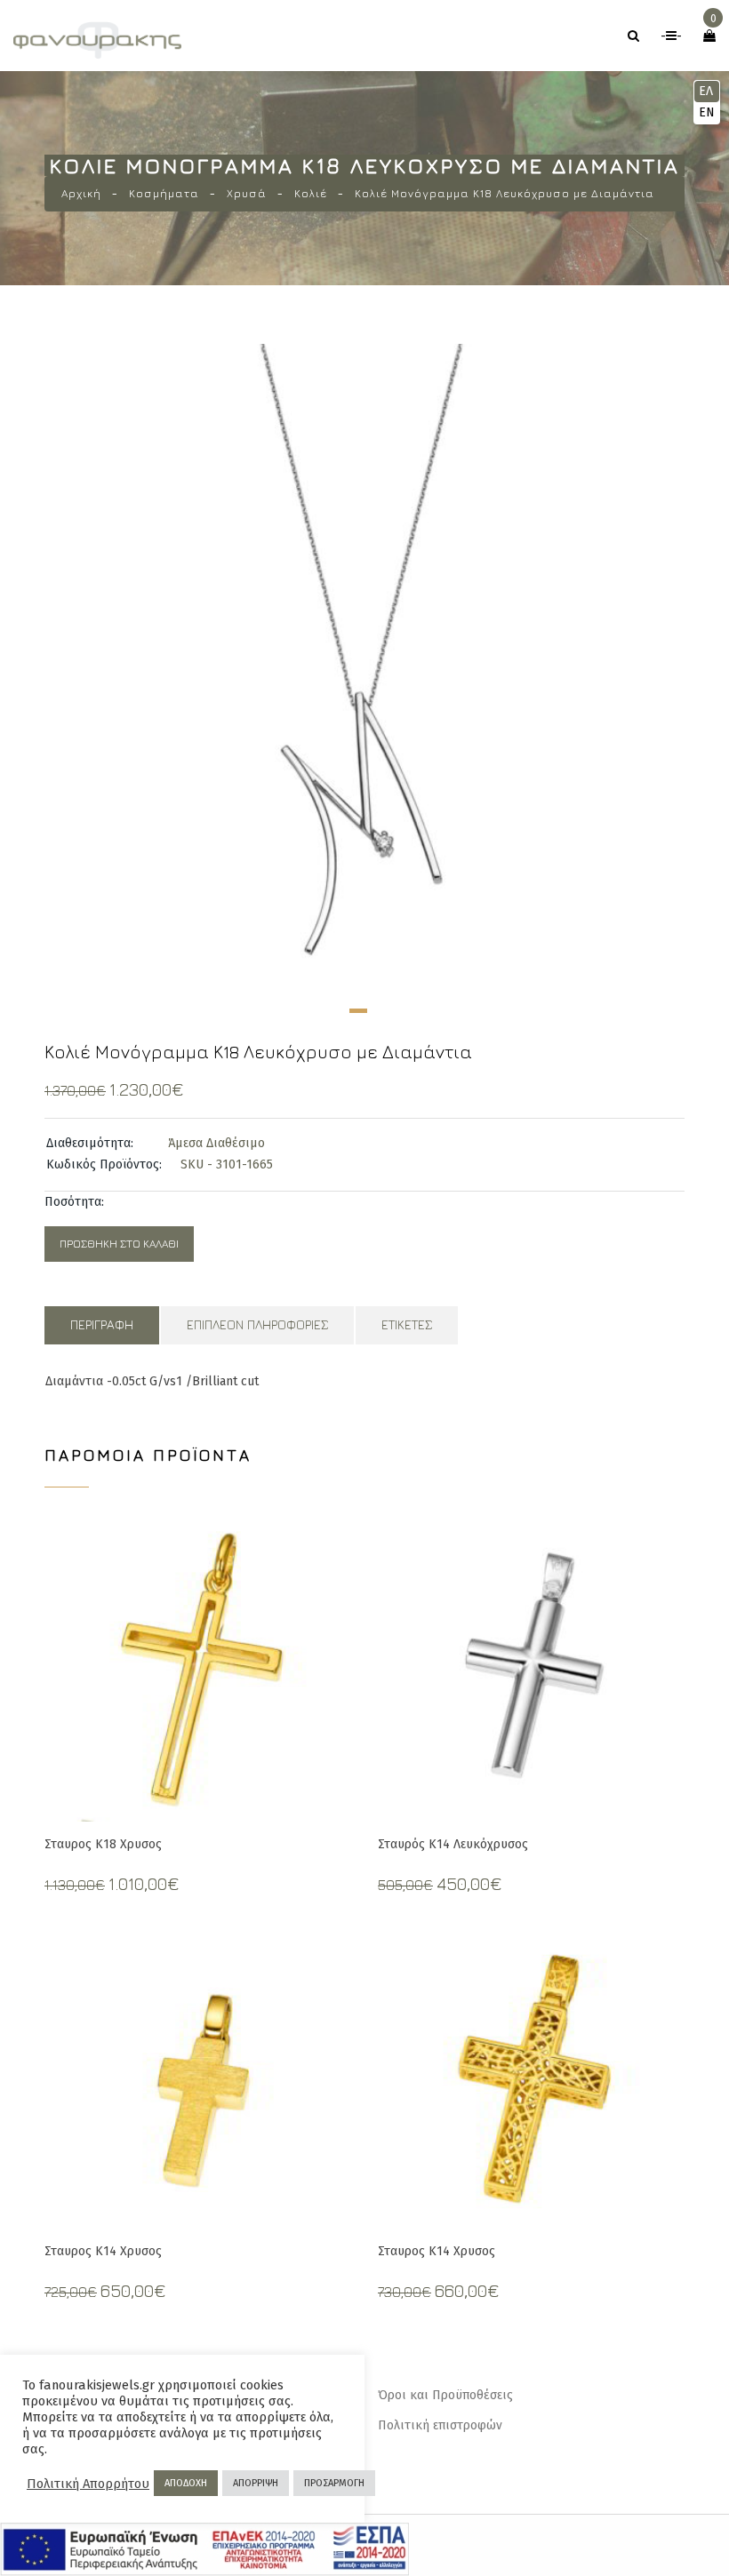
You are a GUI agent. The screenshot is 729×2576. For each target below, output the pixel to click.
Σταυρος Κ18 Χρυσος (103, 1844)
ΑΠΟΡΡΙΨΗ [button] (256, 2483)
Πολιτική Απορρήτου (88, 2484)
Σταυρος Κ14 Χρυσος (103, 2251)
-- (671, 36)
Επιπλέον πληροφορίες (257, 1324)
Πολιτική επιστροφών (440, 2425)
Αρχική (81, 193)
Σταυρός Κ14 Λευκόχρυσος (453, 1844)
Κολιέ (311, 193)
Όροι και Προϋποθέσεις (445, 2395)
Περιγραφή (102, 1324)
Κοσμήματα (164, 193)
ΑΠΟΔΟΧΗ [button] (186, 2483)
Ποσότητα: (74, 1202)
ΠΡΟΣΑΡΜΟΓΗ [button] (334, 2483)
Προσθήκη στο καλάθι (119, 1244)
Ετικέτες (407, 1324)
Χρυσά (247, 193)
